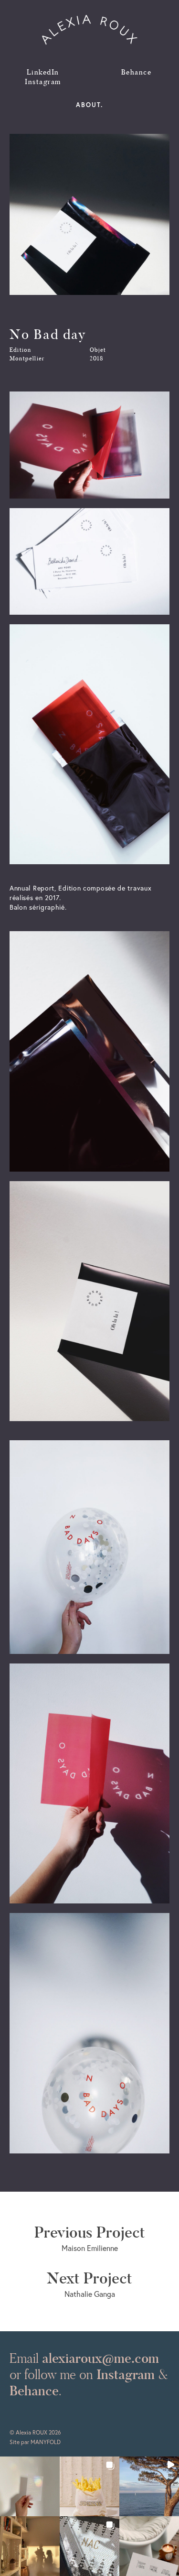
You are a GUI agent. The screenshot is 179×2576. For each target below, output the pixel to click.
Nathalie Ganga (89, 2284)
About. (89, 105)
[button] (30, 2486)
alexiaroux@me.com (100, 2358)
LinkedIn (43, 72)
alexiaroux (90, 30)
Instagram (43, 82)
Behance (137, 72)
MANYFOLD (46, 2442)
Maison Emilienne (90, 2239)
